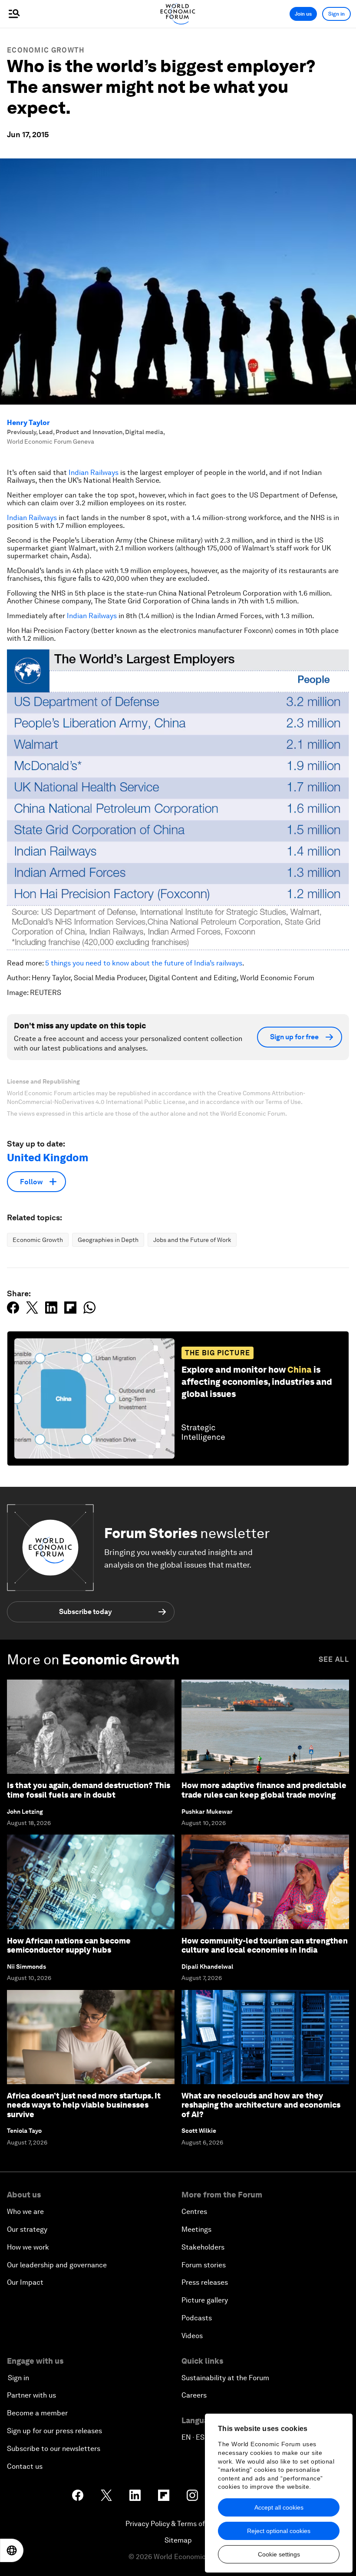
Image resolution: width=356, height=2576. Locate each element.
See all (334, 1659)
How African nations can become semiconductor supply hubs (69, 1945)
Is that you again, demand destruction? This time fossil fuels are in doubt (89, 1790)
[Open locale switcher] (12, 2550)
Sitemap (178, 2540)
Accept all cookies (279, 2507)
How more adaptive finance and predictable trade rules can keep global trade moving (264, 1790)
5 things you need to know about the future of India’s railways (144, 963)
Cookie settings (279, 2554)
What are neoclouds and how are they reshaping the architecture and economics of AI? (261, 2105)
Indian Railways (94, 473)
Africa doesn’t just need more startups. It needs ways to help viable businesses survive (84, 2105)
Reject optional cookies (279, 2531)
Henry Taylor (28, 423)
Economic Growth (46, 50)
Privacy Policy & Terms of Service (178, 2524)
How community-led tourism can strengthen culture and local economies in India (265, 1945)
